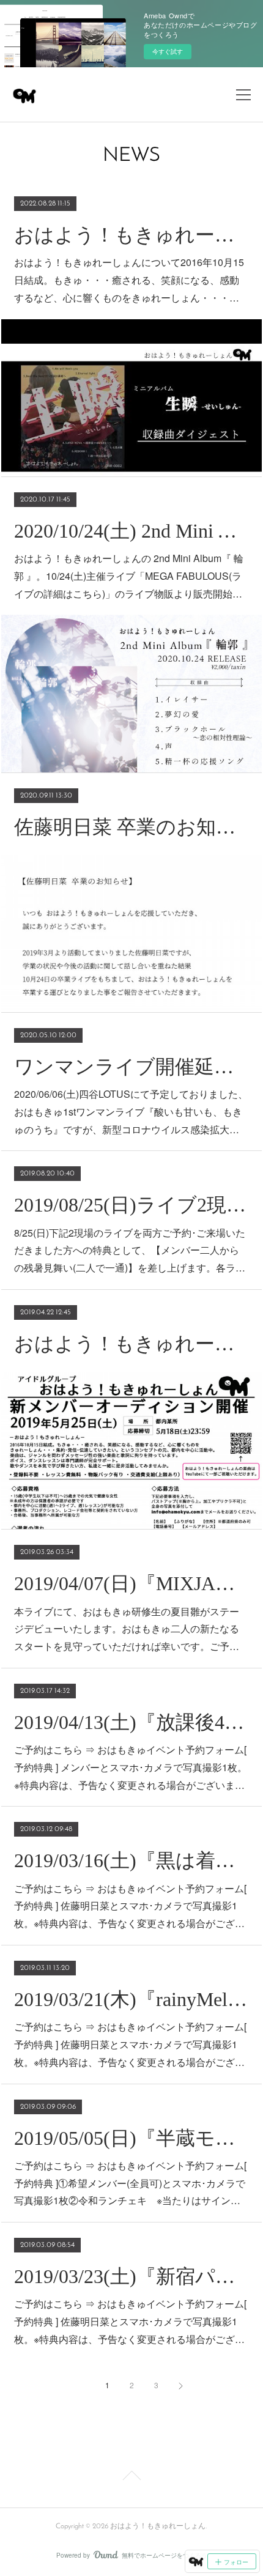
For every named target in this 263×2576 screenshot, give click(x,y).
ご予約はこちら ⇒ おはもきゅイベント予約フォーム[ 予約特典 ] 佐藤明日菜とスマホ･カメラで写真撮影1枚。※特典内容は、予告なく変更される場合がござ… (130, 1906)
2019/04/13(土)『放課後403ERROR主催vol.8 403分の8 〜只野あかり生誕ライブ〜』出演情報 (131, 1722)
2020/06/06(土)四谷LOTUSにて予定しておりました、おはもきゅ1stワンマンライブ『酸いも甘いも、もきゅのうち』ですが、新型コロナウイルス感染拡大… (131, 1112)
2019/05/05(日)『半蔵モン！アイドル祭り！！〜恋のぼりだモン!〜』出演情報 (131, 2138)
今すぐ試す (168, 51)
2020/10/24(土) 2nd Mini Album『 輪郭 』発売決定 (131, 531)
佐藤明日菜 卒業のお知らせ (131, 827)
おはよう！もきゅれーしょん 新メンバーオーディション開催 (131, 1344)
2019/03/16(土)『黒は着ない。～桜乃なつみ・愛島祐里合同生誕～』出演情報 (131, 1860)
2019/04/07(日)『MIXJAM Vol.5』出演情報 (131, 1583)
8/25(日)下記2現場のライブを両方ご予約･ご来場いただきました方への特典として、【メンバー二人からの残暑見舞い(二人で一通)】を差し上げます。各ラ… (130, 1250)
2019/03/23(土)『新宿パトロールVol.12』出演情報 (131, 2276)
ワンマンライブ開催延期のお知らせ (131, 1067)
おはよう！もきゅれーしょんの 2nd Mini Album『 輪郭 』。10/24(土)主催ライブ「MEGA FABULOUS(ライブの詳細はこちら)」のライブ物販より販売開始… (129, 576)
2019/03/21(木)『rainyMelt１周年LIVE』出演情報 (131, 1999)
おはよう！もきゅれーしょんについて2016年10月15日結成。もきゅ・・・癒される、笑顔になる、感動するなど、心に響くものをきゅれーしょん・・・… (129, 280)
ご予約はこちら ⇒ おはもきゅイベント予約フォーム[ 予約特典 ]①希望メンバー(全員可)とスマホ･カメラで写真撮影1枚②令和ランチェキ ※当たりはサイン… (130, 2183)
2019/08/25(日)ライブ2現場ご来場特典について (131, 1205)
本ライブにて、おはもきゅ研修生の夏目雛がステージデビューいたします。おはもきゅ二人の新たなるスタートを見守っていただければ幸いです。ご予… (127, 1629)
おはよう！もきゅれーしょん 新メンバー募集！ (131, 235)
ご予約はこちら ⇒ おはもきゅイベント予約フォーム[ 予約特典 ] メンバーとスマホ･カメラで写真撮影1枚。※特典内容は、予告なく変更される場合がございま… (131, 1767)
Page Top (131, 2478)
